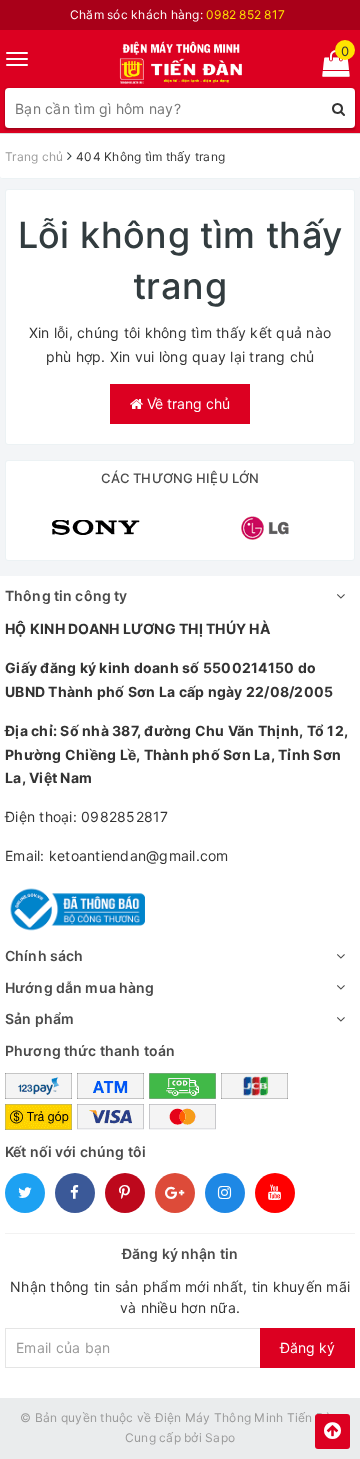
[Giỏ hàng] (329, 67)
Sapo (220, 1437)
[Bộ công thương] (75, 907)
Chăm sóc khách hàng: (177, 14)
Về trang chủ (186, 403)
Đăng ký (307, 1347)
